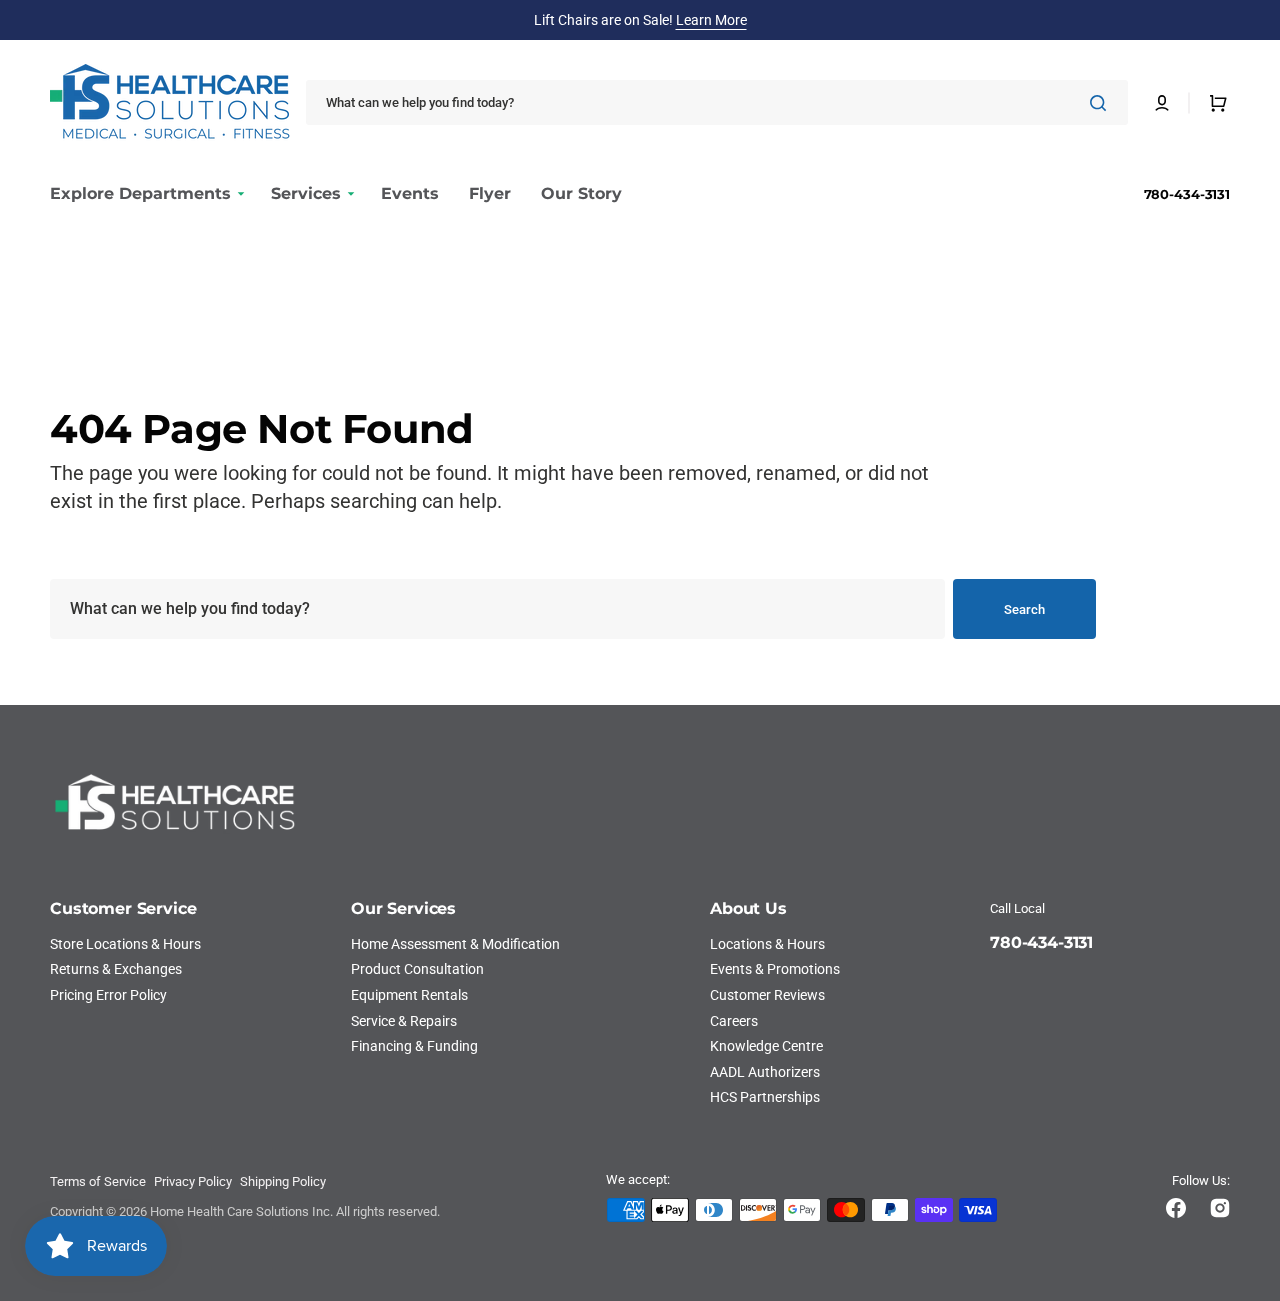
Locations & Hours (767, 944)
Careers (734, 1021)
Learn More (711, 20)
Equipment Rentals (409, 995)
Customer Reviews (767, 995)
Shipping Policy (283, 1181)
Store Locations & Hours (125, 944)
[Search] (1102, 103)
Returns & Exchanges (116, 969)
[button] (1162, 103)
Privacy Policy (193, 1181)
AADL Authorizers (765, 1072)
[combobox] (717, 102)
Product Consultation (417, 969)
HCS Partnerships (765, 1097)
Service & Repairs (404, 1021)
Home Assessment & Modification (455, 944)
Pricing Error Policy (108, 995)
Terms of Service (98, 1181)
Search (1024, 609)
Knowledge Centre (766, 1046)
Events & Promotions (775, 969)
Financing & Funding (414, 1046)
